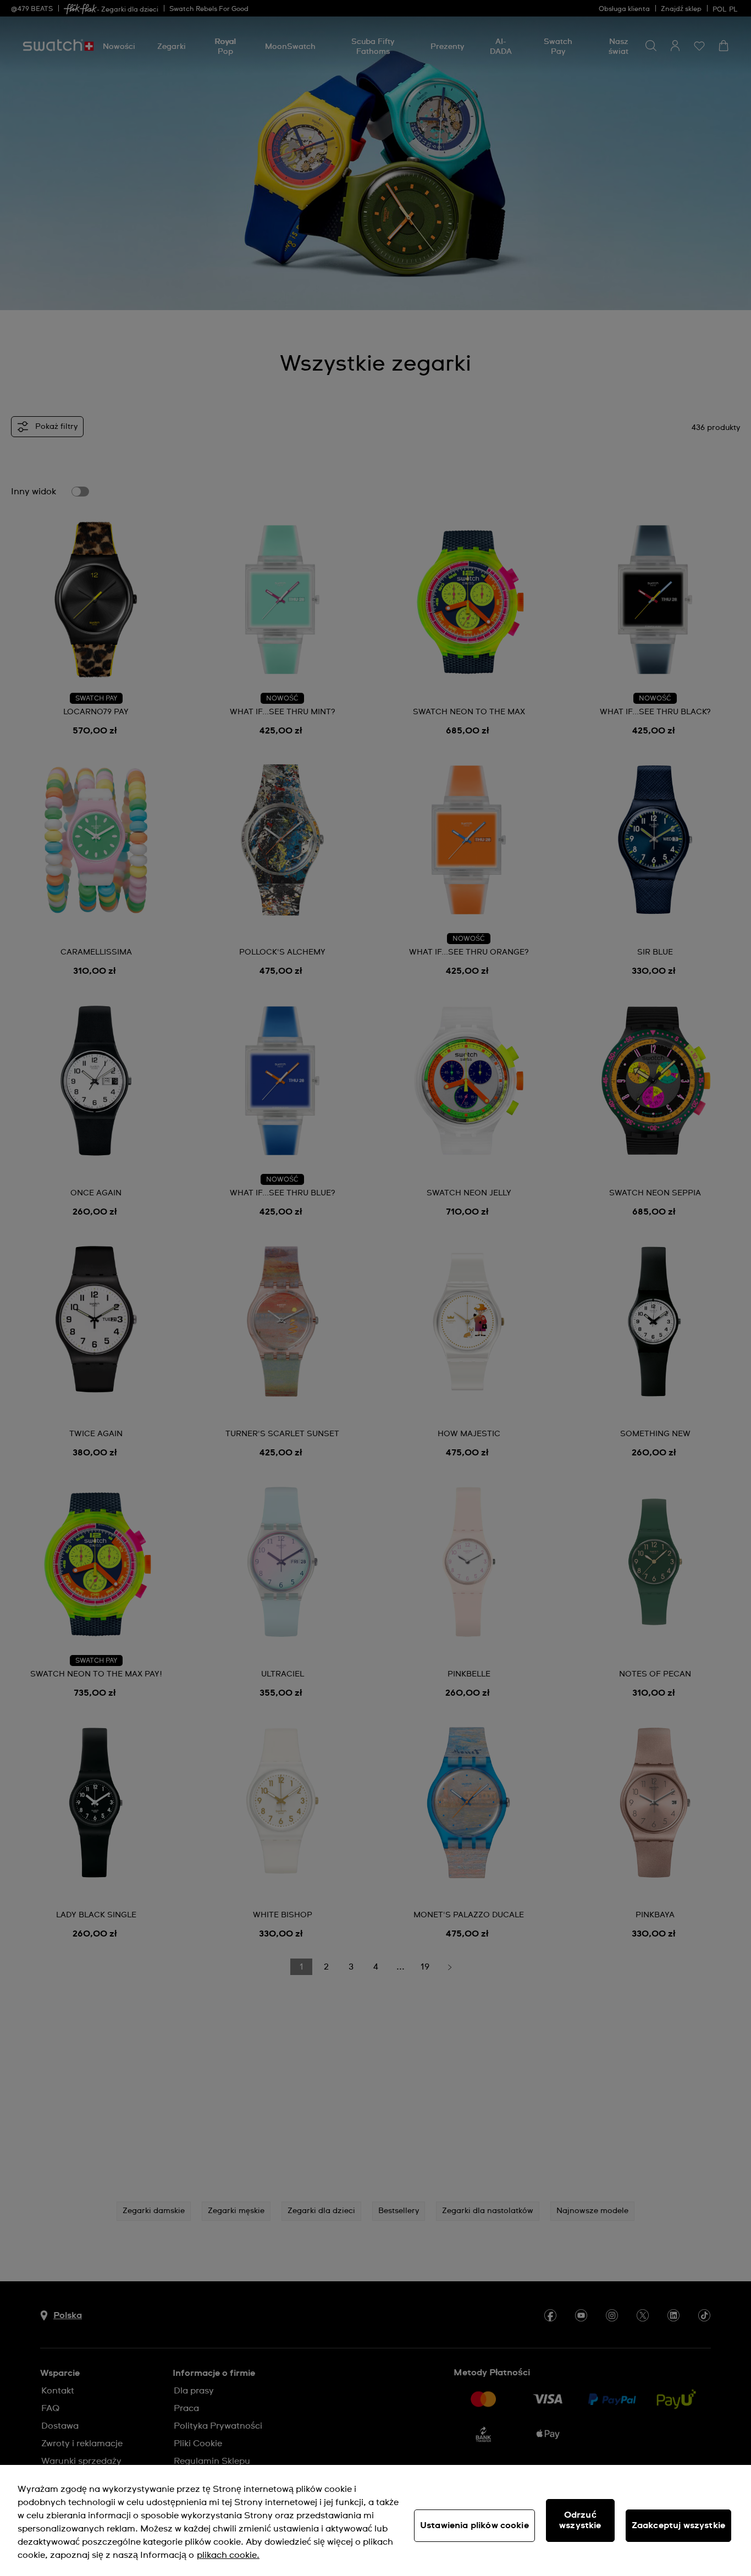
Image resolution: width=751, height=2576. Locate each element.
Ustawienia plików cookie (474, 2525)
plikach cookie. (228, 2555)
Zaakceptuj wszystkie (678, 2525)
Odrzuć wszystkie (580, 2520)
